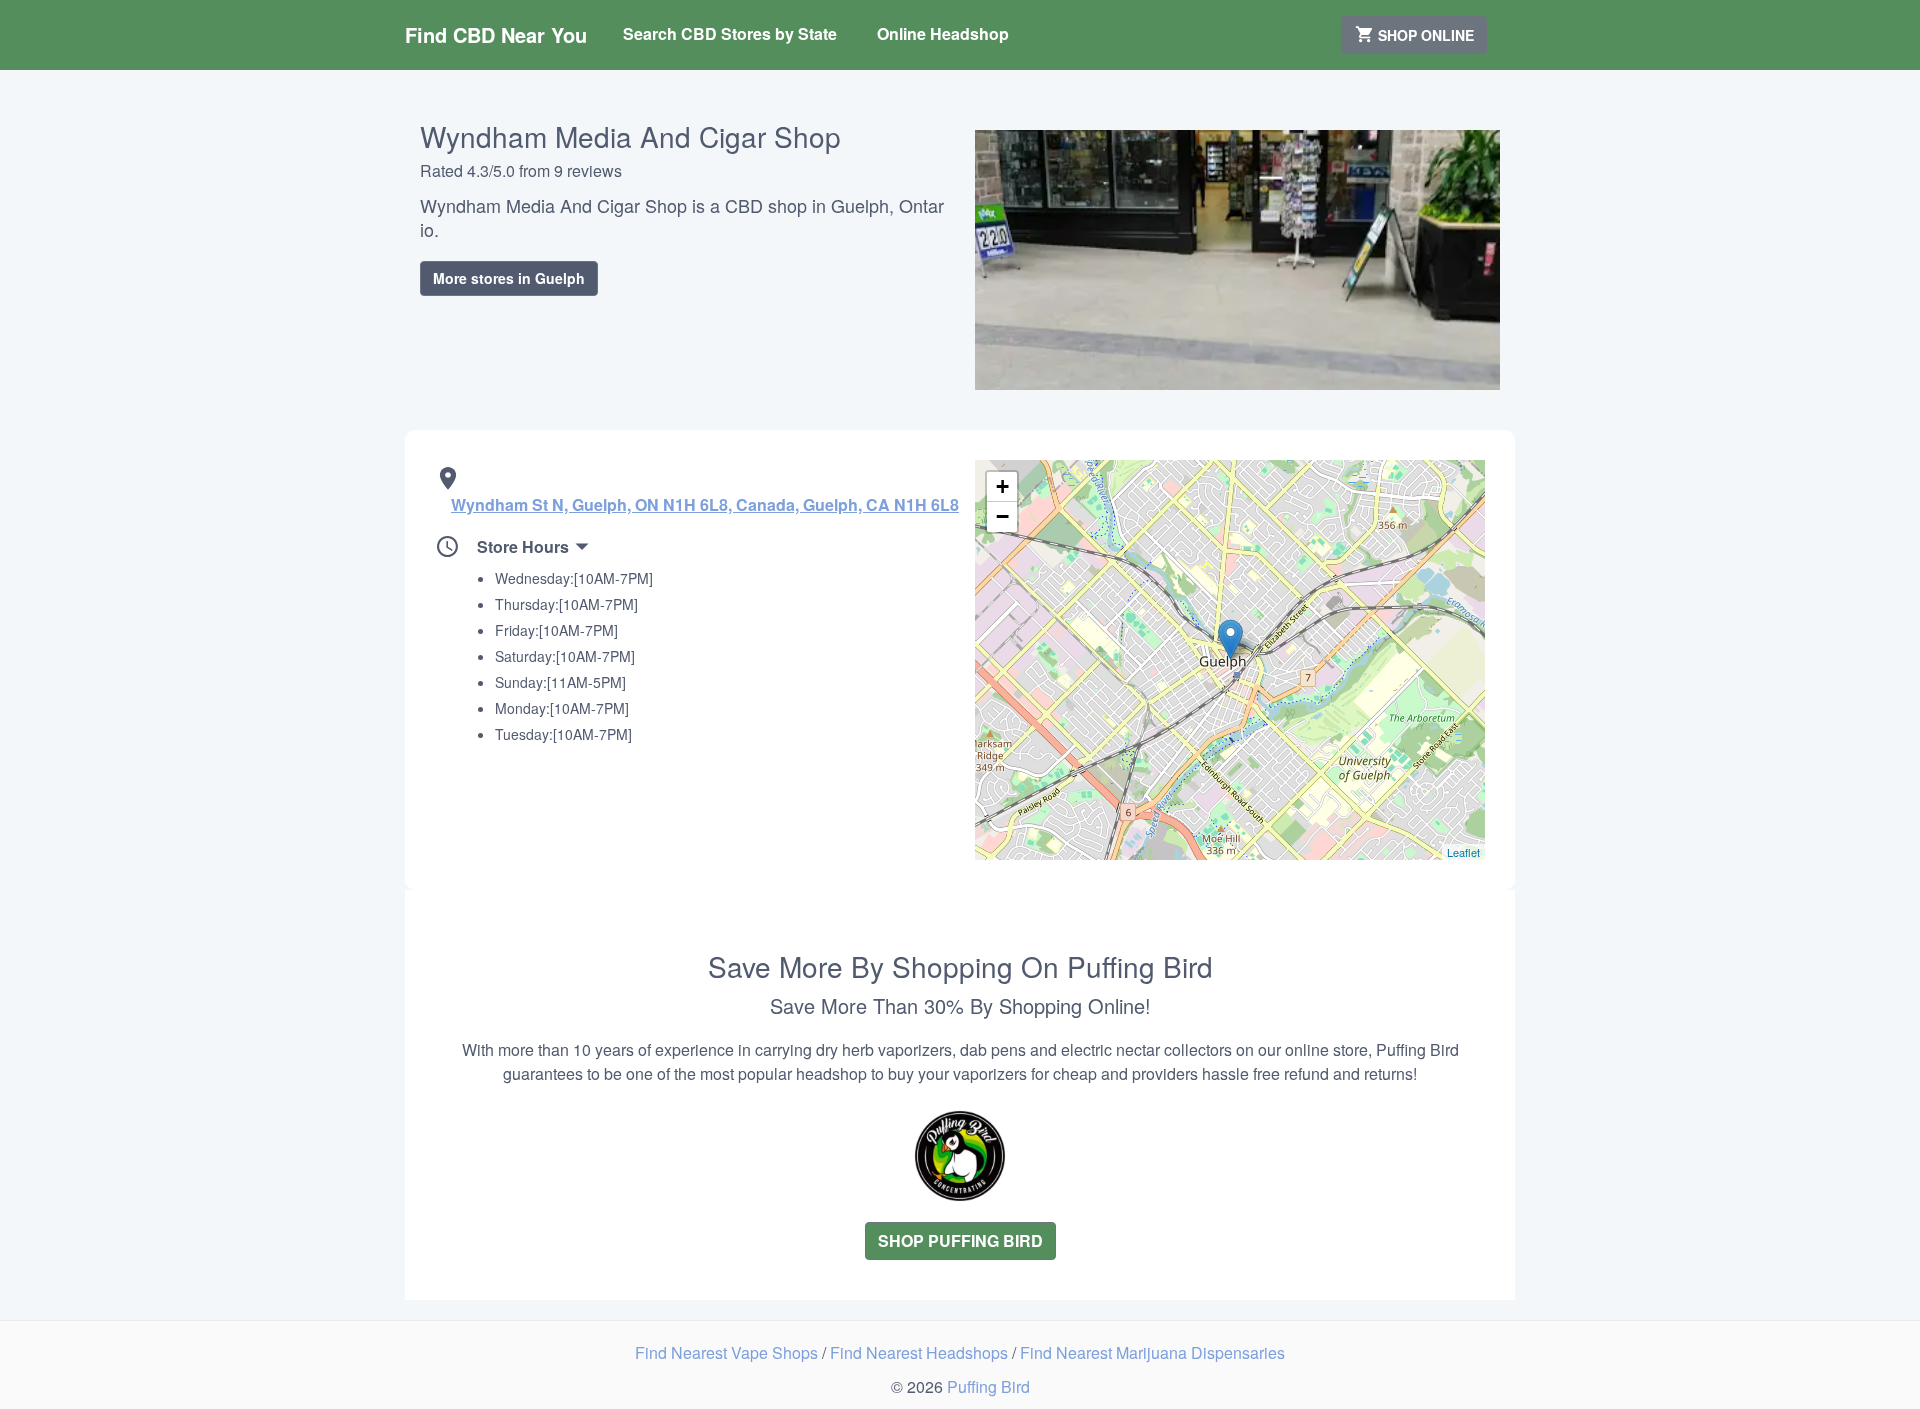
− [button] (1002, 516)
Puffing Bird (988, 1386)
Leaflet (1463, 852)
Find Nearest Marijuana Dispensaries (1152, 1352)
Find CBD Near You (496, 34)
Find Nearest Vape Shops (728, 1352)
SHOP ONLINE (1424, 35)
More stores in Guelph (509, 278)
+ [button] (1002, 486)
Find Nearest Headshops (921, 1352)
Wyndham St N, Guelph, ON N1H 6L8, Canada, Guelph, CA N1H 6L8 (705, 504)
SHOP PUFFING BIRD (960, 1240)
